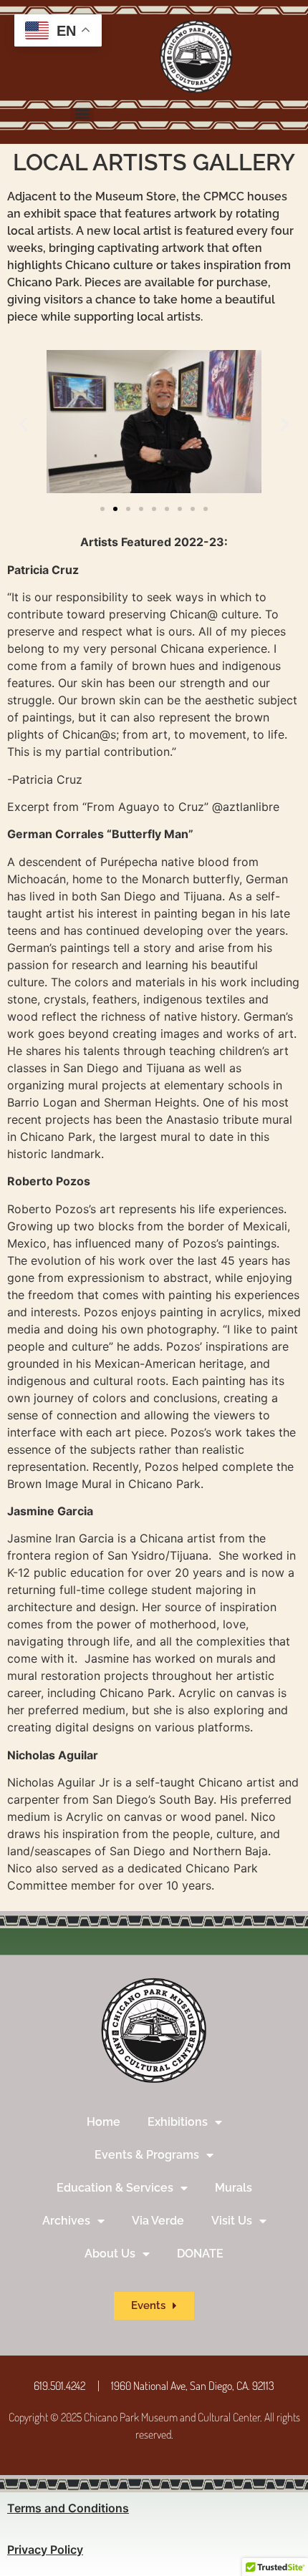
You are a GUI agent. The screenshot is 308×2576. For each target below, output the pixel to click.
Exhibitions (178, 2122)
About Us (110, 2254)
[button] (82, 113)
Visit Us (232, 2221)
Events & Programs (147, 2155)
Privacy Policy (45, 2550)
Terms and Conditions (68, 2508)
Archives (66, 2221)
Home (104, 2122)
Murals (234, 2188)
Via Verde (158, 2221)
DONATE (200, 2254)
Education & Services (115, 2188)
